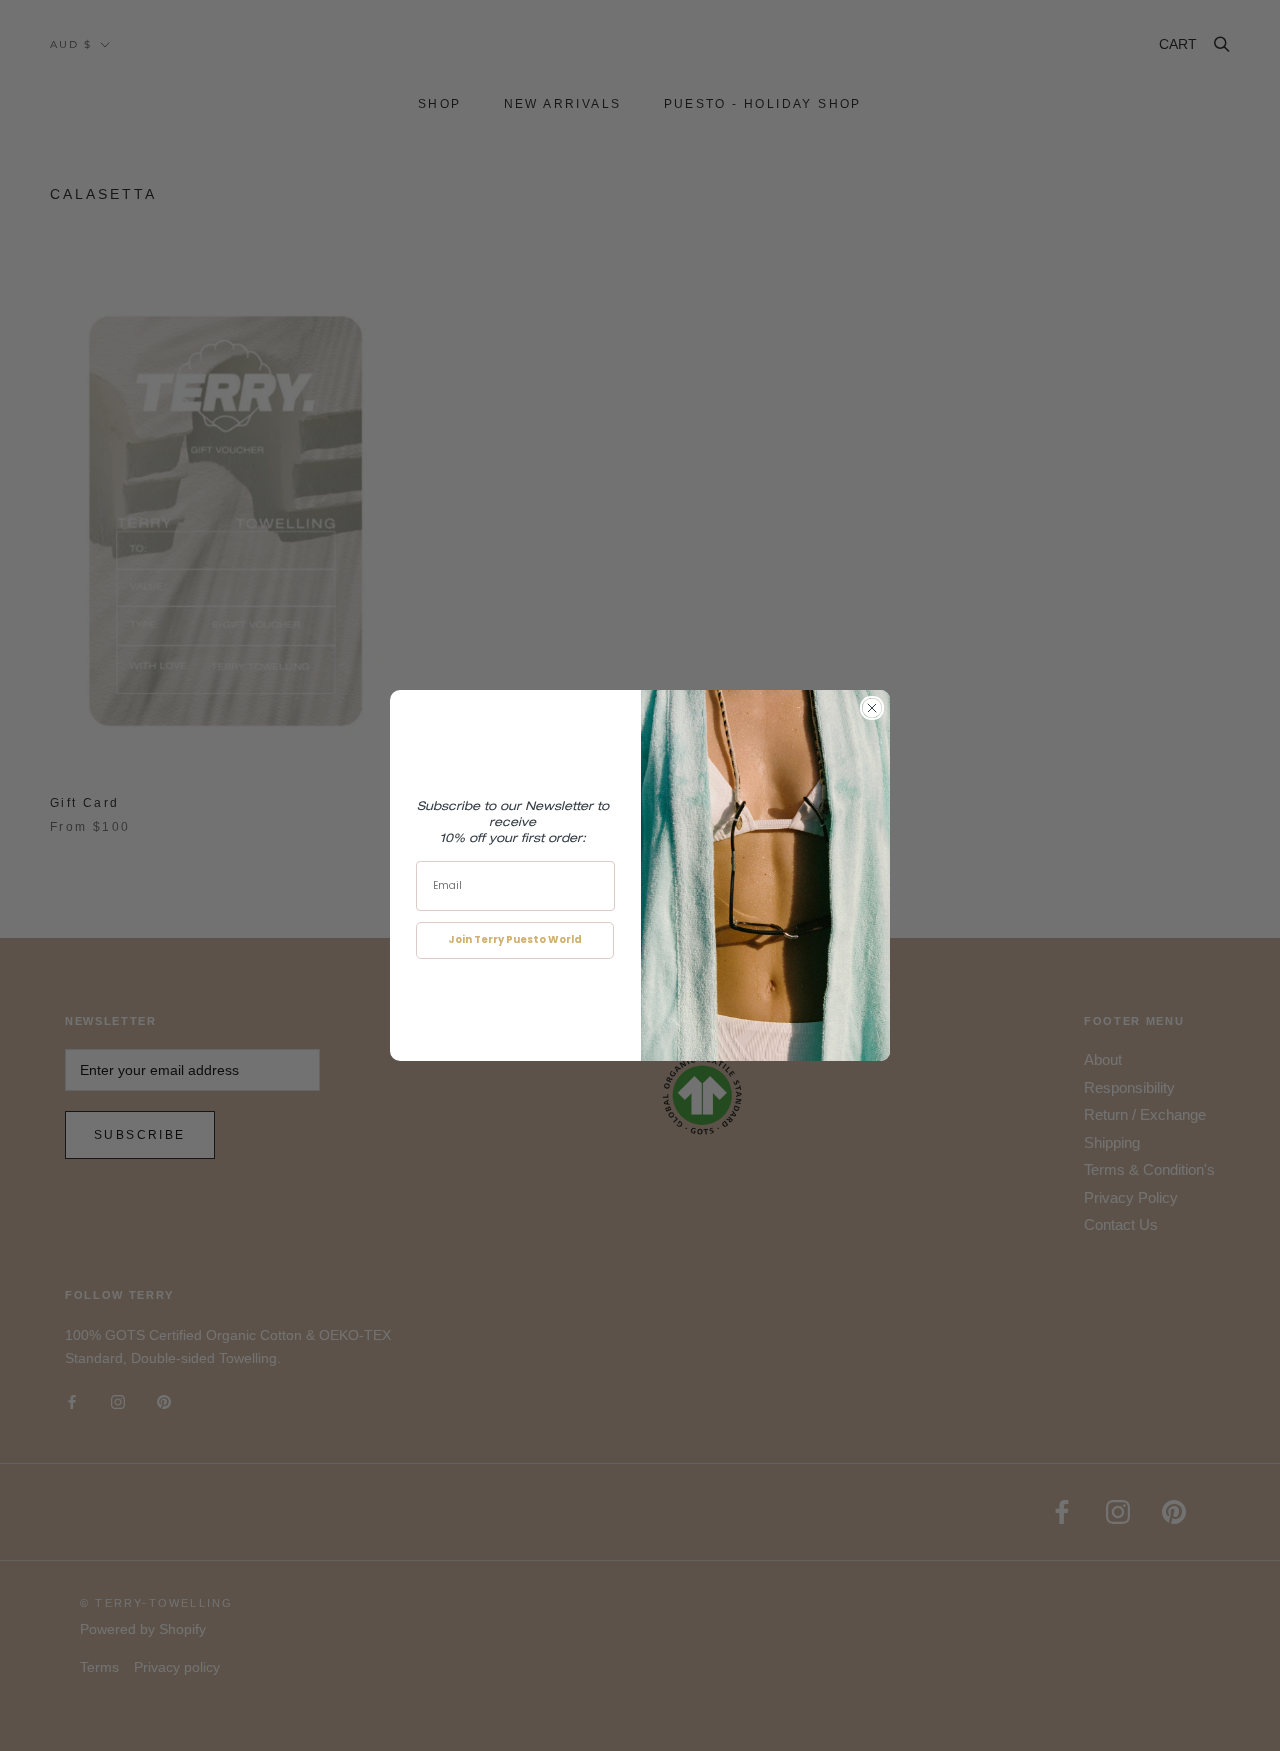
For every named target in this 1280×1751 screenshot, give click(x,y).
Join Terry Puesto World (515, 939)
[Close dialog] (872, 708)
